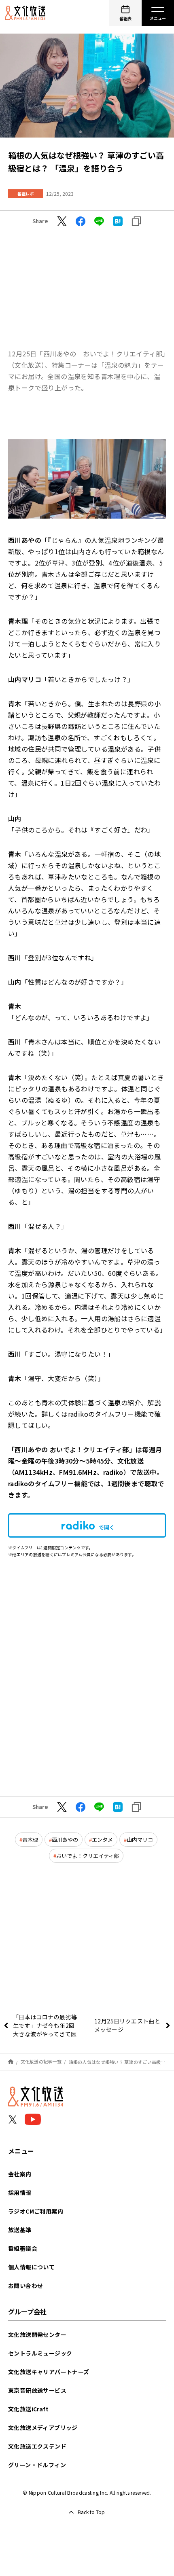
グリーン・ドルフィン (37, 2465)
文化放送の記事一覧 (41, 2061)
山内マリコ (140, 1840)
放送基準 (20, 2230)
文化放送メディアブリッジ (43, 2428)
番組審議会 (23, 2248)
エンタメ (102, 1840)
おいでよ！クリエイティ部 (88, 1856)
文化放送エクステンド (37, 2446)
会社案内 (20, 2174)
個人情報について (31, 2267)
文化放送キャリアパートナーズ (49, 2372)
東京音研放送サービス (37, 2390)
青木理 (30, 1840)
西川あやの (65, 1840)
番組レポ (25, 194)
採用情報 (20, 2193)
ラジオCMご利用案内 (36, 2211)
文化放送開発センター (37, 2334)
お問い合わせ (25, 2286)
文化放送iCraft (28, 2409)
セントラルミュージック (40, 2353)
